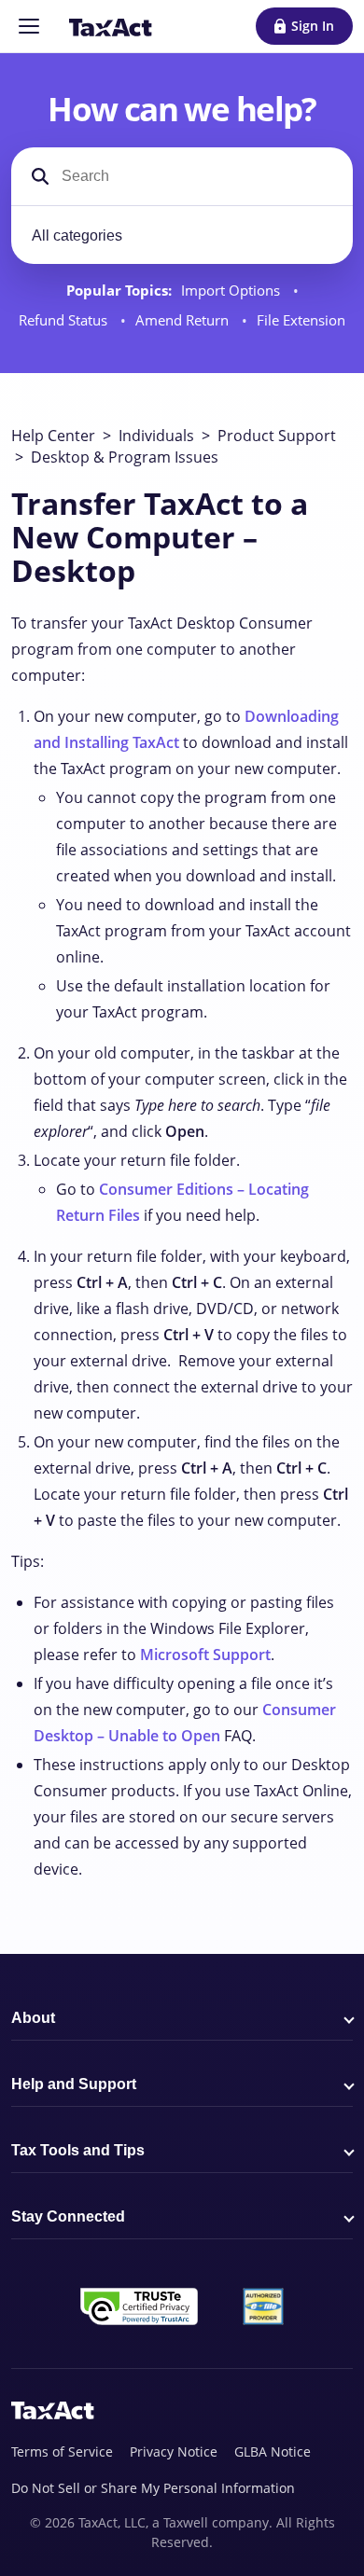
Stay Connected (68, 2216)
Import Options (232, 291)
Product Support (277, 436)
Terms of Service (62, 2451)
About (33, 2018)
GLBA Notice (273, 2451)
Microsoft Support (205, 1655)
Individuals (156, 436)
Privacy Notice (174, 2451)
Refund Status (65, 320)
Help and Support (74, 2084)
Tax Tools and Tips (78, 2150)
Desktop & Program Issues (125, 457)
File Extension (301, 320)
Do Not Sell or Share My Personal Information (153, 2488)
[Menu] (29, 26)
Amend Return (184, 320)
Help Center (53, 436)
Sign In (313, 26)
